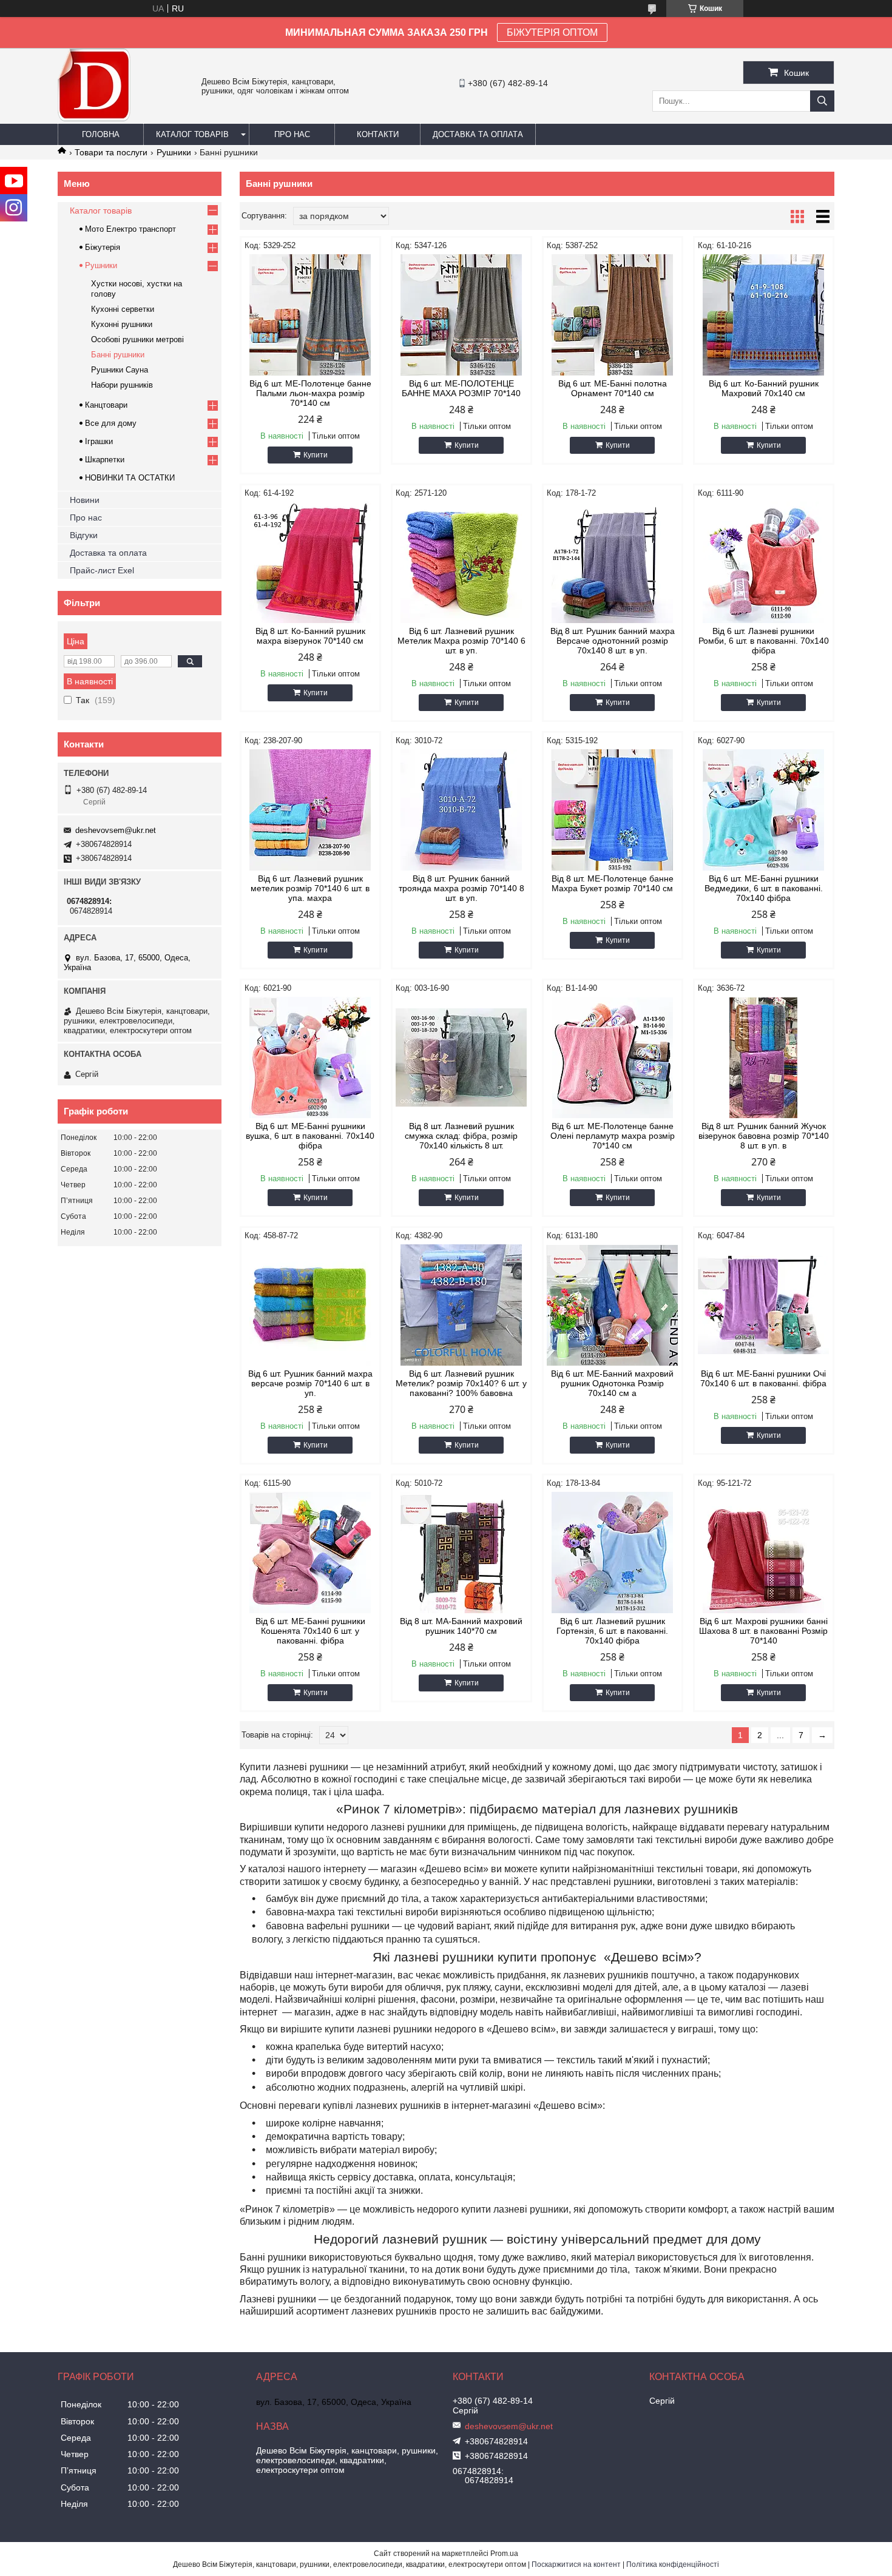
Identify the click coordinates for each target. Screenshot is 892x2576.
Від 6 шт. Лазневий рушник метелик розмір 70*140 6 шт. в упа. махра (310, 888)
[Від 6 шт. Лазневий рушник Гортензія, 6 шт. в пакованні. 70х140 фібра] (613, 1553)
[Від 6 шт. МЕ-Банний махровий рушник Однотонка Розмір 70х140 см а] (613, 1305)
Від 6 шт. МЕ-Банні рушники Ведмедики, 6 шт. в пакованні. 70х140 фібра (764, 888)
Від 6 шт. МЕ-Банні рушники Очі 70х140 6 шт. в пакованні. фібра (763, 1378)
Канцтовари (106, 405)
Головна (101, 134)
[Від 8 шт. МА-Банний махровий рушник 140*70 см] (461, 1553)
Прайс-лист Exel (102, 570)
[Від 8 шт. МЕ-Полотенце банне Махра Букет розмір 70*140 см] (613, 810)
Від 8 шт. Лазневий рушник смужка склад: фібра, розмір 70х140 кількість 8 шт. (461, 1136)
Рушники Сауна (120, 370)
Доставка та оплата (478, 134)
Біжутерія (103, 247)
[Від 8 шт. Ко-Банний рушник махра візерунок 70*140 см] (310, 562)
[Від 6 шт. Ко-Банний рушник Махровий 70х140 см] (764, 315)
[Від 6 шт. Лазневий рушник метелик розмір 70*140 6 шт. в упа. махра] (310, 810)
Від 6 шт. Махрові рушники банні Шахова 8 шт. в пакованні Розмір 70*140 (763, 1631)
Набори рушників (122, 385)
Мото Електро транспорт (130, 229)
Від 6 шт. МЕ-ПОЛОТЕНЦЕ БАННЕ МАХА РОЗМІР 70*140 (461, 388)
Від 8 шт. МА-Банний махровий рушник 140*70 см (461, 1626)
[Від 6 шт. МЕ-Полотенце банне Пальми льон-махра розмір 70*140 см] (310, 315)
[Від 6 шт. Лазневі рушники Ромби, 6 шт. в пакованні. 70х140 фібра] (764, 562)
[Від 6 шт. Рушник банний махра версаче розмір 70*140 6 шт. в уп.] (310, 1305)
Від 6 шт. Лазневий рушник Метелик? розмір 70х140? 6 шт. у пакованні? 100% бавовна (461, 1383)
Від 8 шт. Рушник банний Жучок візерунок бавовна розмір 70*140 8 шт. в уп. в (764, 1136)
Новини (85, 500)
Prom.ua (504, 2554)
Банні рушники (118, 355)
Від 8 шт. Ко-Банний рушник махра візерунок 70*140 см (310, 636)
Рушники (174, 152)
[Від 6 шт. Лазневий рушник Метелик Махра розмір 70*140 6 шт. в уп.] (461, 562)
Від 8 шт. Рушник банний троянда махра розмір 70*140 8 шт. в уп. (461, 888)
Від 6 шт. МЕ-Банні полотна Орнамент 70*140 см (613, 388)
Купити (316, 455)
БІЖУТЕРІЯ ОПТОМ (552, 32)
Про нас (292, 134)
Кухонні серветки (123, 309)
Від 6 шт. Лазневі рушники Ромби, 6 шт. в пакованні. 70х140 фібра (764, 641)
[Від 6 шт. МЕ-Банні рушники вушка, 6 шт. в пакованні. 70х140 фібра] (310, 1057)
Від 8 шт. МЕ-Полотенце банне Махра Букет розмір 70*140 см (613, 883)
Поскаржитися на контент (576, 2564)
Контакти (378, 134)
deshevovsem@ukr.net (116, 830)
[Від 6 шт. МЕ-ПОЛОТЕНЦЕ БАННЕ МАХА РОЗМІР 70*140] (461, 315)
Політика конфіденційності (673, 2564)
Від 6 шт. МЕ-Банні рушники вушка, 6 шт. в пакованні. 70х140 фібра (310, 1136)
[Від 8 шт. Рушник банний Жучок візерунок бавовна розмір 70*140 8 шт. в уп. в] (764, 1057)
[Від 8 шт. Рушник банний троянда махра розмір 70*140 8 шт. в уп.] (461, 810)
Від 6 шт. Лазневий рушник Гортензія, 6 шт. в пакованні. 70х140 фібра (612, 1631)
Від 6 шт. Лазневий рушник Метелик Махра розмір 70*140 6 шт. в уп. (461, 641)
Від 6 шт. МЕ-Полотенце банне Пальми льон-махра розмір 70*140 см (310, 393)
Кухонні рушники (122, 324)
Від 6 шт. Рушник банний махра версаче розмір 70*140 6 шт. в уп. (310, 1383)
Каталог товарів (192, 134)
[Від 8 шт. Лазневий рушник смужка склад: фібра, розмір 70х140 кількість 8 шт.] (461, 1057)
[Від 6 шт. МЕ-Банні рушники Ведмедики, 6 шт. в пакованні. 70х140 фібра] (764, 810)
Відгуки (84, 535)
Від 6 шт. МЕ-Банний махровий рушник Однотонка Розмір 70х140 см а (612, 1383)
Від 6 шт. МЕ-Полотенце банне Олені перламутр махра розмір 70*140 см (613, 1136)
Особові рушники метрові (137, 339)
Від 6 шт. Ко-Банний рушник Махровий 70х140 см (764, 388)
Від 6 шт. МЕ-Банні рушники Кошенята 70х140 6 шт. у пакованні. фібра (310, 1631)
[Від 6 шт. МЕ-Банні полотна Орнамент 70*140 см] (613, 315)
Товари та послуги (111, 152)
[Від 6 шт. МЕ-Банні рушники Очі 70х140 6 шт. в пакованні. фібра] (764, 1305)
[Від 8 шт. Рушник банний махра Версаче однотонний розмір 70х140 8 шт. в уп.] (613, 562)
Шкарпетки (105, 460)
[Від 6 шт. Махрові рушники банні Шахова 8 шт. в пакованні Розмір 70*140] (764, 1553)
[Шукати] (822, 101)
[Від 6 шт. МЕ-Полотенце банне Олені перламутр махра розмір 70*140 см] (613, 1057)
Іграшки (99, 441)
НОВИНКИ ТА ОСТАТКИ (130, 478)
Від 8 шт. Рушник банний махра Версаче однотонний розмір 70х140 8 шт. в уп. (613, 641)
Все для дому (111, 423)
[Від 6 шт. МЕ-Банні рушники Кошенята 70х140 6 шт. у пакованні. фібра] (310, 1553)
